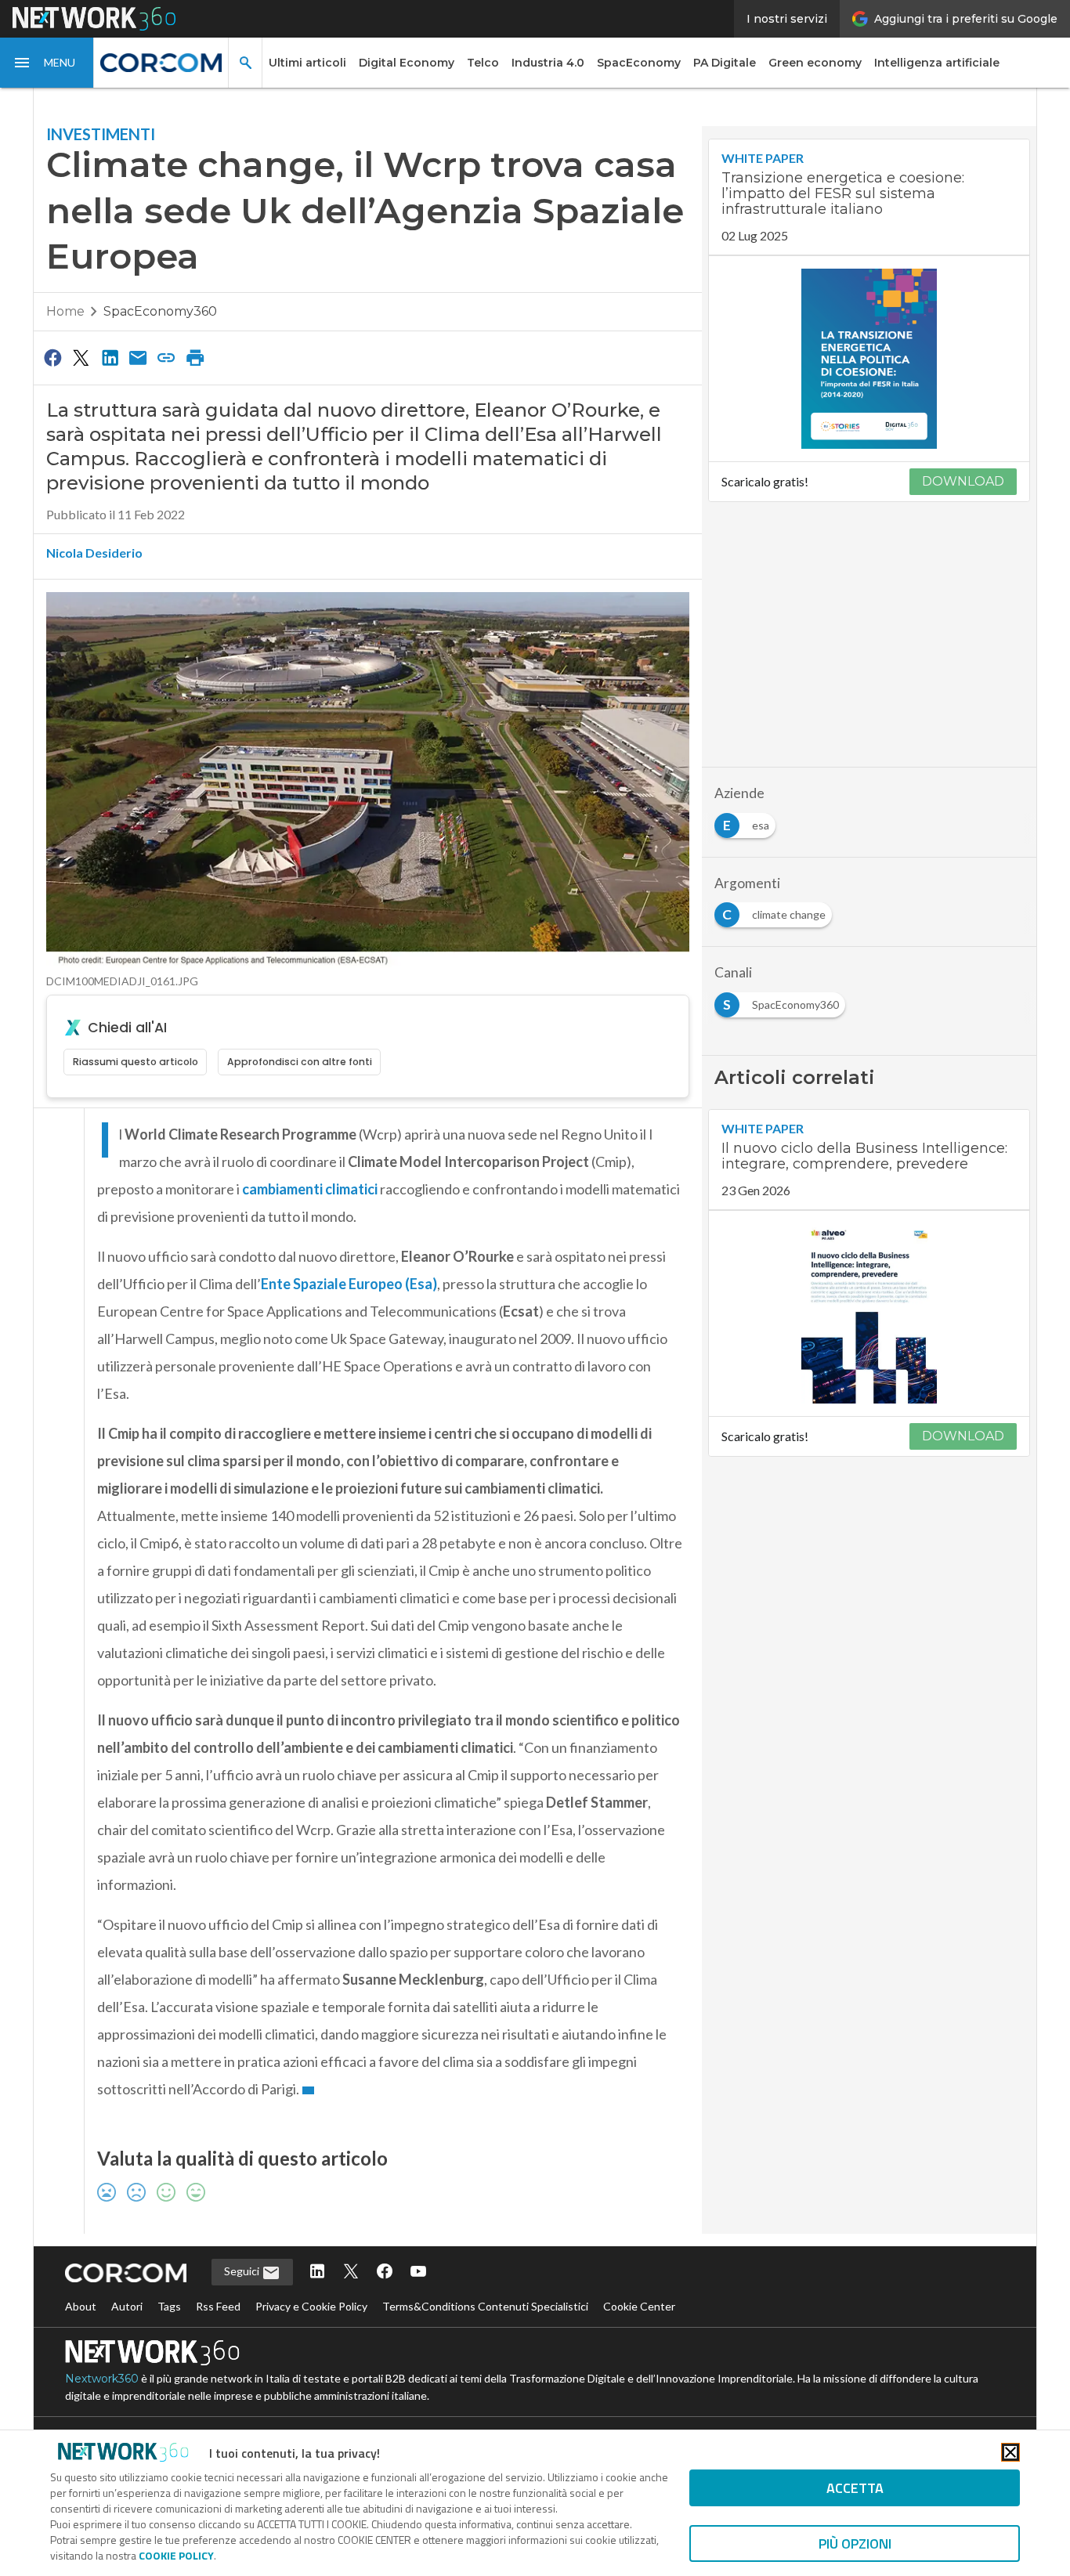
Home (65, 311)
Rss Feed (218, 2306)
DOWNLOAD (963, 481)
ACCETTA (855, 2488)
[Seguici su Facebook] (385, 2273)
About (81, 2306)
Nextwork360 (102, 2379)
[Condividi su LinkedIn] (110, 357)
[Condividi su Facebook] (52, 357)
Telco (483, 63)
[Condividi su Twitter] (81, 357)
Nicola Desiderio (94, 553)
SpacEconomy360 (160, 311)
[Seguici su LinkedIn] (317, 2273)
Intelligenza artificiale (937, 63)
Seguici (243, 2271)
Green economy (815, 63)
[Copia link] (167, 357)
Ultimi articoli (307, 63)
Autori (127, 2306)
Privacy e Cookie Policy (311, 2306)
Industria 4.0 (548, 63)
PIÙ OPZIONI (855, 2543)
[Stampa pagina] (195, 357)
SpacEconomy (639, 63)
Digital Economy (407, 63)
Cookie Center (639, 2306)
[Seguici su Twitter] (351, 2273)
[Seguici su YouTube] (418, 2273)
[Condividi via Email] (138, 357)
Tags (169, 2306)
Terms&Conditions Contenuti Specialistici (485, 2306)
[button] (47, 63)
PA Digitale (725, 63)
